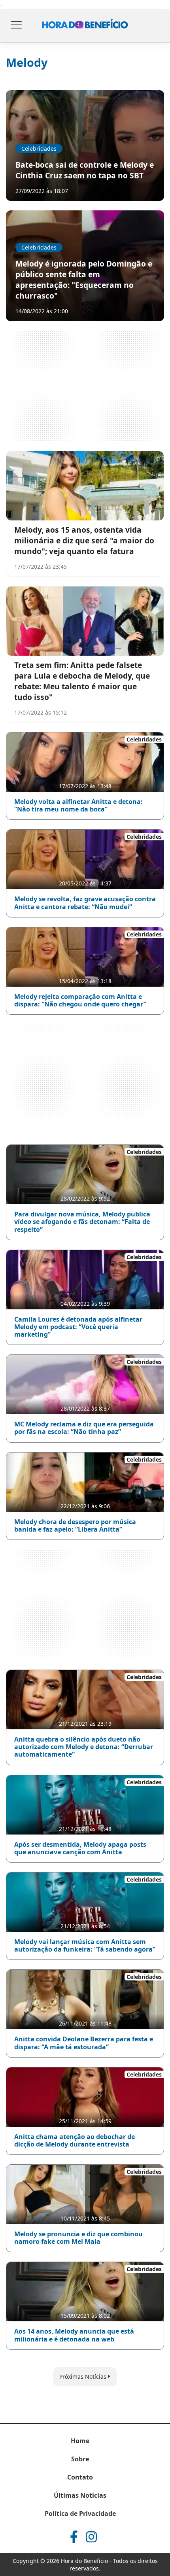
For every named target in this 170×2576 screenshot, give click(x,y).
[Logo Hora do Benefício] (85, 26)
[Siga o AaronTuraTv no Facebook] (74, 2537)
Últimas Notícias (80, 2495)
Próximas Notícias (83, 2376)
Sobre (80, 2459)
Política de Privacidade (80, 2514)
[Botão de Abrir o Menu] (16, 26)
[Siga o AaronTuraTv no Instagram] (91, 2537)
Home (80, 2441)
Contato (80, 2477)
